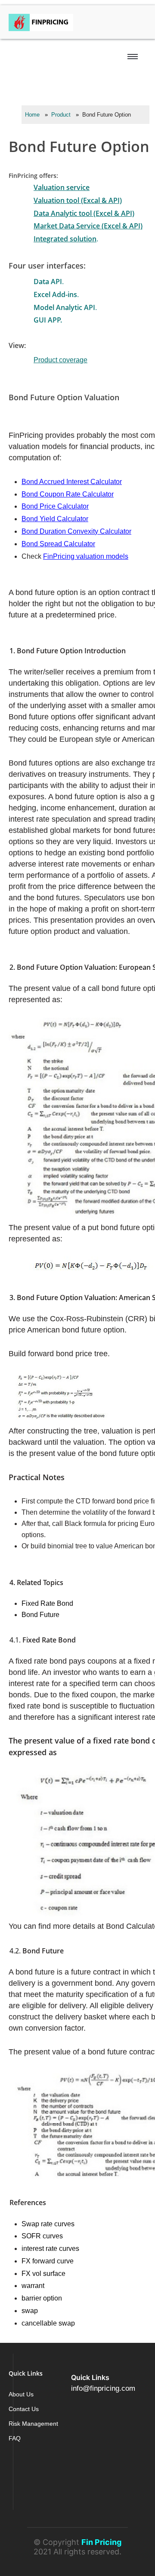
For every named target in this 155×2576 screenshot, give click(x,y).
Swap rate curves (48, 2224)
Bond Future (40, 1615)
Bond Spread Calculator (58, 544)
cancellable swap (48, 2323)
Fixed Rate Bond (47, 1603)
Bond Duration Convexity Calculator (76, 531)
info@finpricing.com (103, 2388)
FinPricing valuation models (86, 556)
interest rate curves (50, 2248)
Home (32, 115)
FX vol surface (43, 2274)
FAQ (15, 2438)
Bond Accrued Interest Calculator (72, 482)
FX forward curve (48, 2261)
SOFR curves (42, 2236)
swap (30, 2311)
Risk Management (33, 2424)
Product (61, 115)
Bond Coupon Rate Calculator (68, 494)
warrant (33, 2286)
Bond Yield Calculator (55, 519)
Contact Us (24, 2409)
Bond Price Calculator (55, 506)
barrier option (42, 2298)
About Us (21, 2394)
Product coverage (60, 360)
